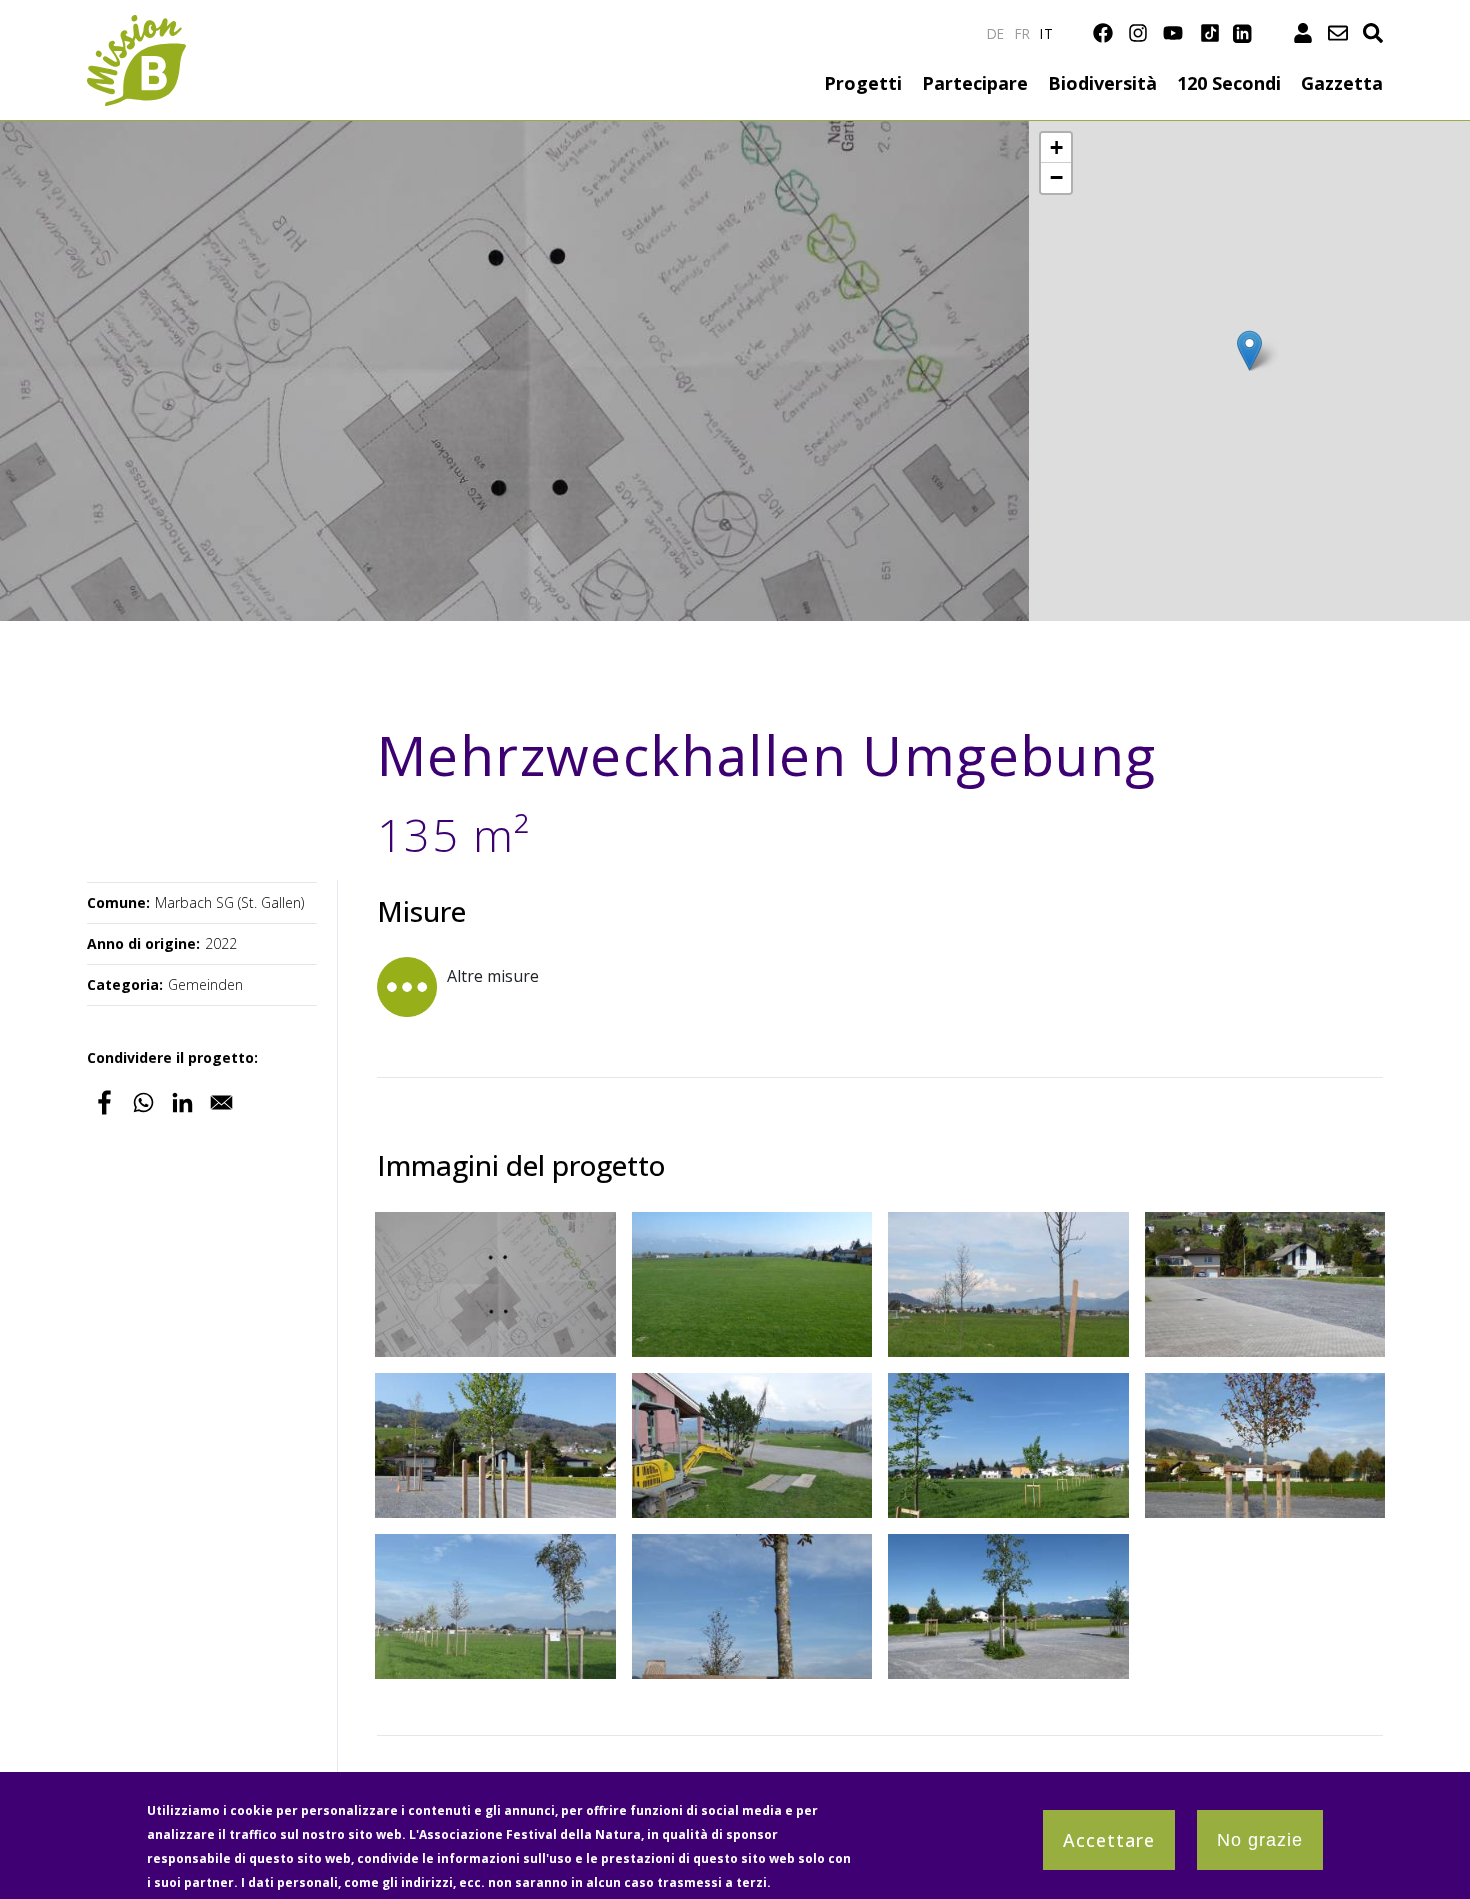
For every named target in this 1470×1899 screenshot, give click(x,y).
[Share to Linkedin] (182, 1102)
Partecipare (975, 83)
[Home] (136, 26)
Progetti (863, 83)
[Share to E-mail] (221, 1102)
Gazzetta (1342, 83)
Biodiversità (1102, 83)
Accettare (1109, 1840)
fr (1023, 33)
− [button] (1056, 177)
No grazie (1260, 1840)
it (1046, 33)
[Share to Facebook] (104, 1102)
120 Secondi (1229, 83)
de (996, 33)
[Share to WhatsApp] (143, 1102)
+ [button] (1056, 147)
